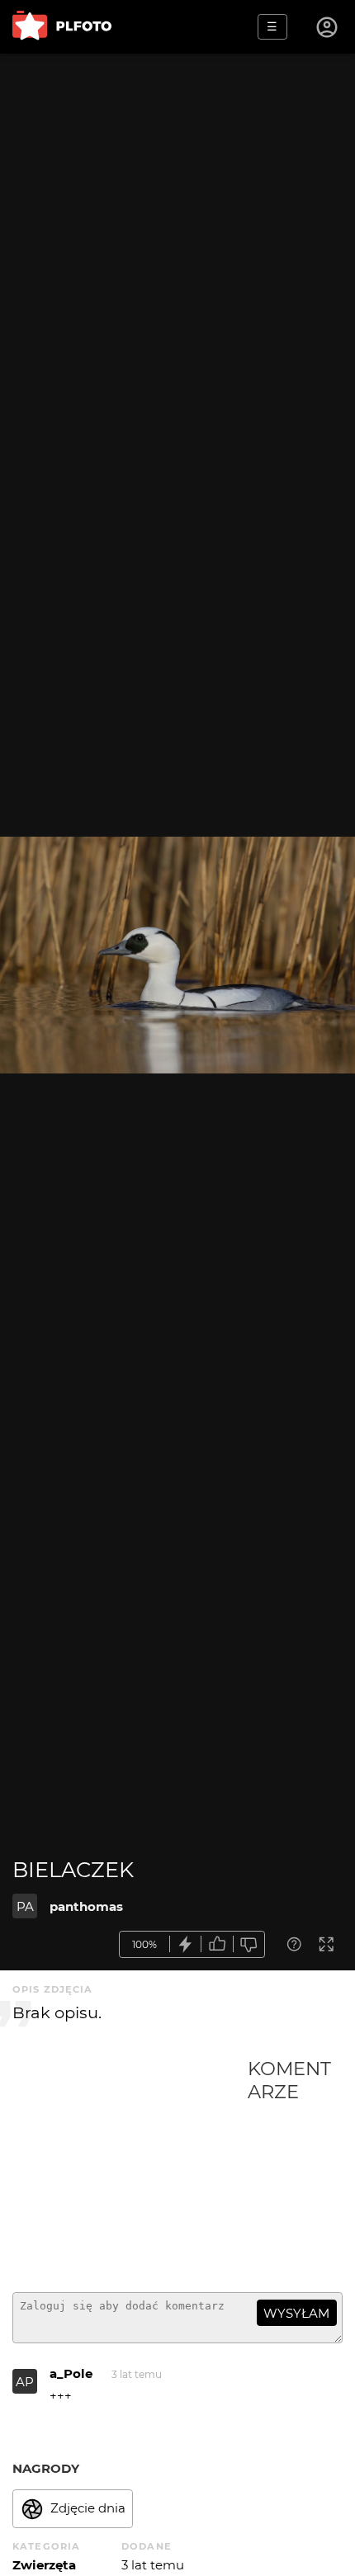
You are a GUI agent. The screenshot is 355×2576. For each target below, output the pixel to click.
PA (25, 1906)
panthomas (86, 1906)
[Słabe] (249, 1944)
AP (25, 2382)
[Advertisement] (130, 2168)
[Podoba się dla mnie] (217, 1944)
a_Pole (71, 2373)
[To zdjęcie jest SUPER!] (186, 1944)
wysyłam (296, 2313)
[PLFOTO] (62, 27)
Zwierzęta (44, 2565)
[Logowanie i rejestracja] (328, 27)
